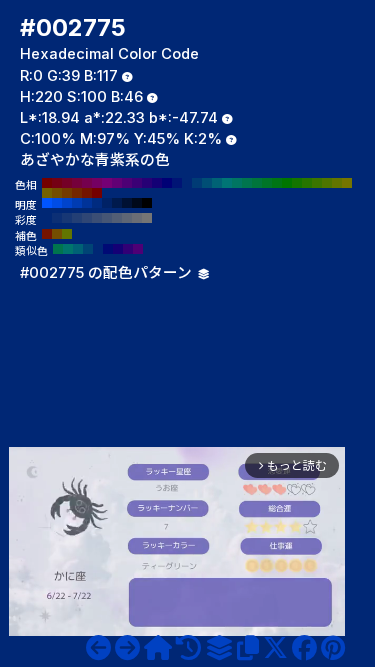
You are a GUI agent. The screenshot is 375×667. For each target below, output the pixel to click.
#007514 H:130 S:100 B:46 (277, 183)
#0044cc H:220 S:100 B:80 (67, 203)
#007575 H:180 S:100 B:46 (227, 183)
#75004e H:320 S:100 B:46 (87, 183)
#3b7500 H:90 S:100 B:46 (317, 183)
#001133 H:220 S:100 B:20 (127, 203)
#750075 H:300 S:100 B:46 (107, 183)
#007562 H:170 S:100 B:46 (237, 183)
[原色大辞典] (158, 648)
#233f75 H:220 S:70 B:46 (77, 218)
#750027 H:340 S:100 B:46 (67, 183)
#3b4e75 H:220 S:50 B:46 (97, 218)
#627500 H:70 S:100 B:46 (337, 183)
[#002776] (127, 648)
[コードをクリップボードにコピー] (248, 648)
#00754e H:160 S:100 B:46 (247, 183)
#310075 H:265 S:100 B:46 (128, 249)
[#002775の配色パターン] (219, 648)
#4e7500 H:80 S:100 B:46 (327, 183)
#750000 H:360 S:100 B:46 (47, 183)
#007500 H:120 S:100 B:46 (287, 183)
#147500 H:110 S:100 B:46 (297, 183)
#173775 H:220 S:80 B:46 (67, 218)
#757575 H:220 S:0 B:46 (147, 218)
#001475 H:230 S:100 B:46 (177, 183)
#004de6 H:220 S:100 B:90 (57, 203)
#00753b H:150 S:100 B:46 (257, 183)
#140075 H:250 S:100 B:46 (157, 183)
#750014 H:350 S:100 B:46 (57, 183)
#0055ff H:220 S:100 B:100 (47, 203)
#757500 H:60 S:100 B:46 (347, 183)
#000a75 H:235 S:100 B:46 (108, 249)
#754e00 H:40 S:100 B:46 (57, 193)
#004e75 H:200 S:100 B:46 (207, 183)
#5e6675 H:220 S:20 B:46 (127, 218)
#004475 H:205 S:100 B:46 (88, 249)
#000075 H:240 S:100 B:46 (167, 183)
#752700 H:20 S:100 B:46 (77, 193)
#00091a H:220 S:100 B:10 (137, 203)
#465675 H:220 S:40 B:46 (107, 218)
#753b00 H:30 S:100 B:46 (67, 193)
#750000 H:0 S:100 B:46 (97, 193)
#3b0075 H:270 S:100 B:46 (137, 183)
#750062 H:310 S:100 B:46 (97, 183)
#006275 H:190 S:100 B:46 (217, 183)
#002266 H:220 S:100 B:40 (107, 203)
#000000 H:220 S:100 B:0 (147, 203)
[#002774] (98, 648)
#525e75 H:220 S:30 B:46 (117, 218)
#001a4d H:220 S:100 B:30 (117, 203)
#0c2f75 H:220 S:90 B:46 (57, 218)
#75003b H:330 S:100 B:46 (77, 183)
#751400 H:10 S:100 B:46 (87, 193)
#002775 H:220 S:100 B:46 (187, 183)
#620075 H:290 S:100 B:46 (117, 183)
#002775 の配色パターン (108, 273)
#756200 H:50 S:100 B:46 (47, 193)
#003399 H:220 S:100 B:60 (87, 203)
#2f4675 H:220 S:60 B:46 (87, 218)
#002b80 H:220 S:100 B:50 (97, 203)
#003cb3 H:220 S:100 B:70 (77, 203)
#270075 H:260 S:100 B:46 (147, 183)
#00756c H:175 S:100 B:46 (68, 249)
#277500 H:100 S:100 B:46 (307, 183)
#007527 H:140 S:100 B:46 (267, 183)
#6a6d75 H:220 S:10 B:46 (137, 218)
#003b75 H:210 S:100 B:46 (197, 183)
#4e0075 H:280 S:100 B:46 (127, 183)
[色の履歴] (188, 648)
